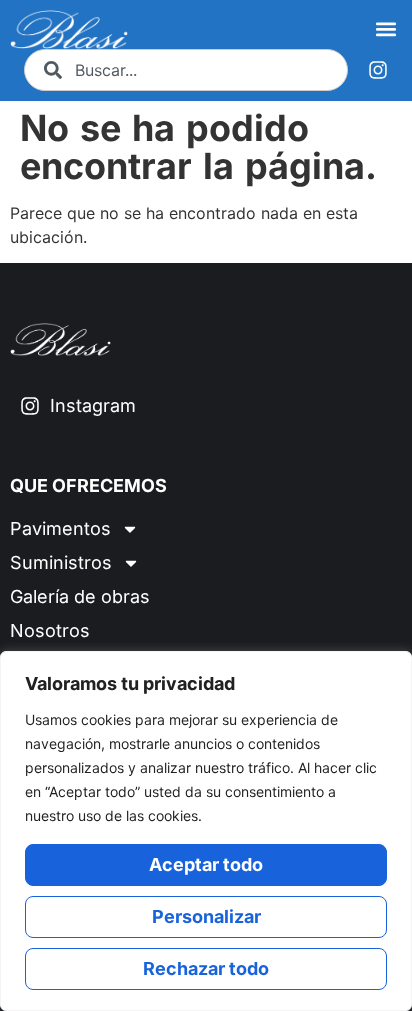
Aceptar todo (206, 864)
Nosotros (50, 630)
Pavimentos (60, 528)
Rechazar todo (206, 968)
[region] (206, 831)
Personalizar (206, 916)
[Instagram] (378, 70)
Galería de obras (80, 596)
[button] (385, 29)
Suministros (61, 562)
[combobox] (186, 70)
